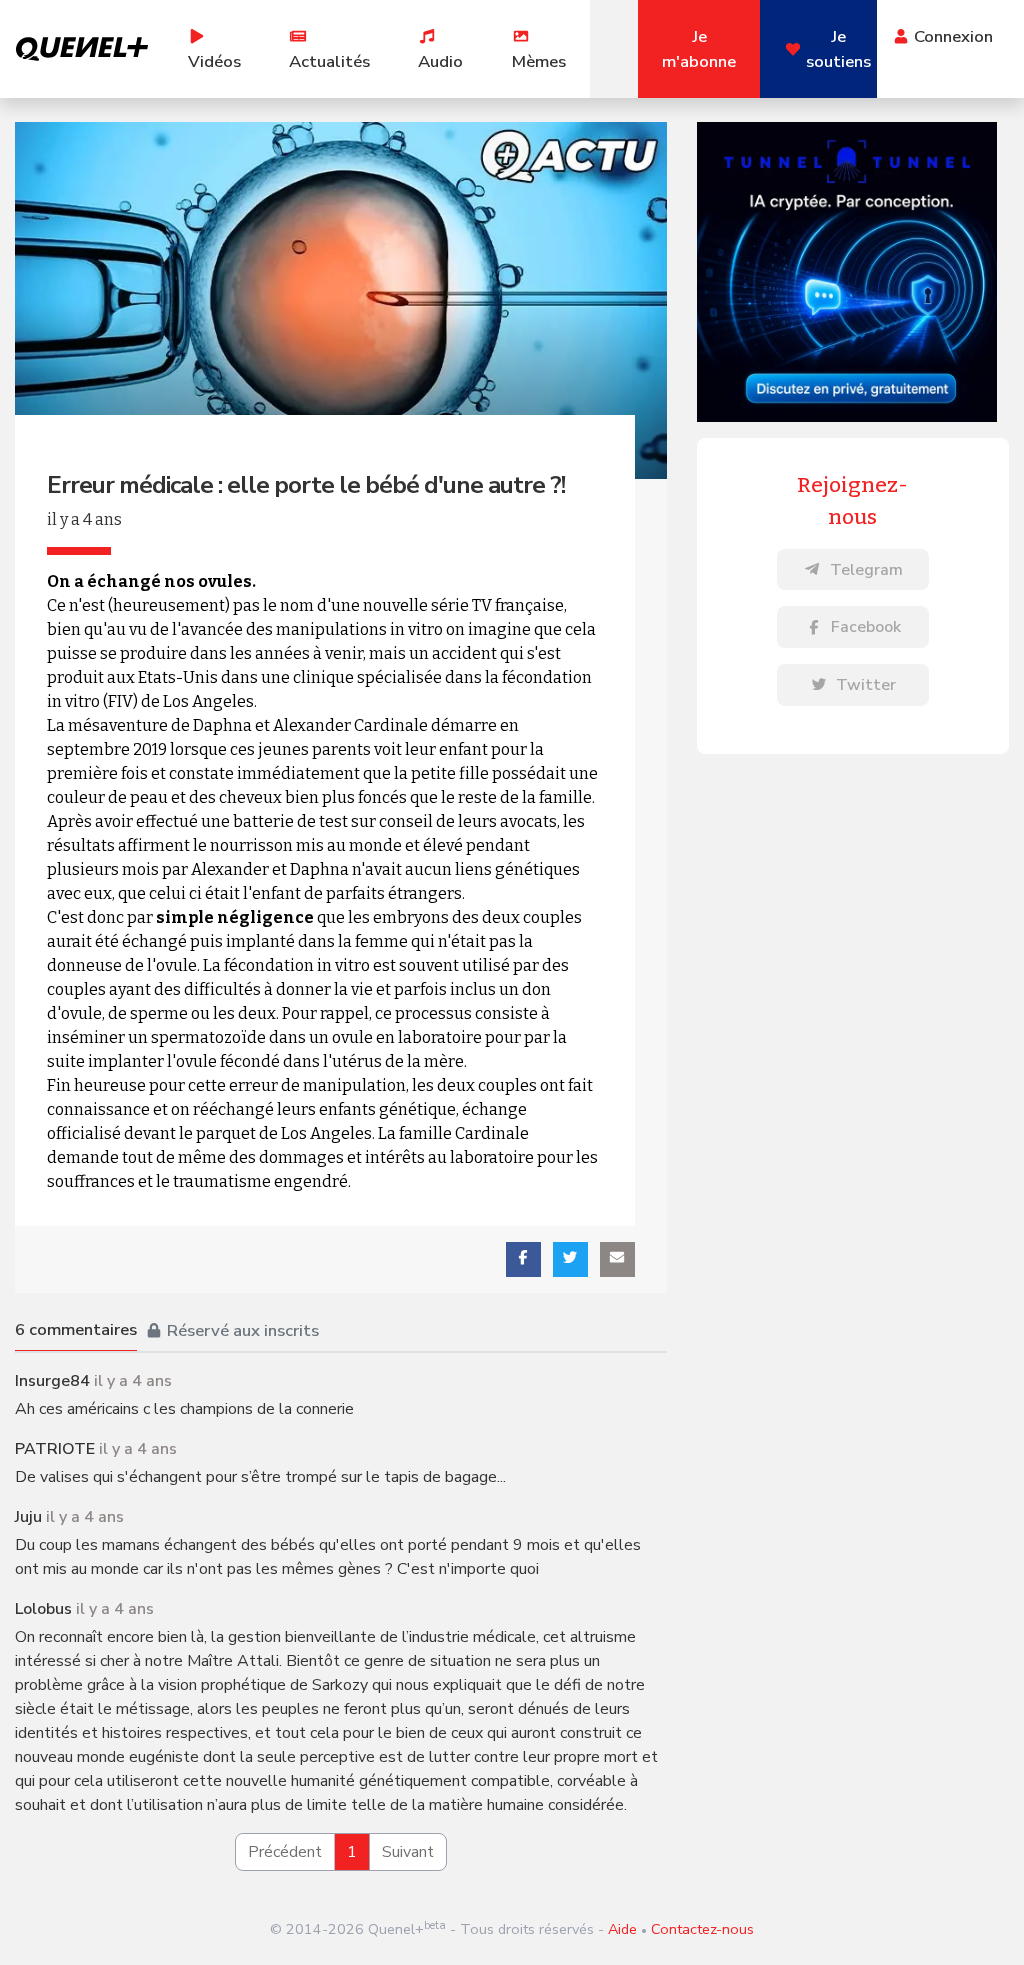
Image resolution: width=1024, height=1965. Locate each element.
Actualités (329, 61)
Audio (440, 61)
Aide (622, 1929)
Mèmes (539, 61)
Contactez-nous (702, 1929)
